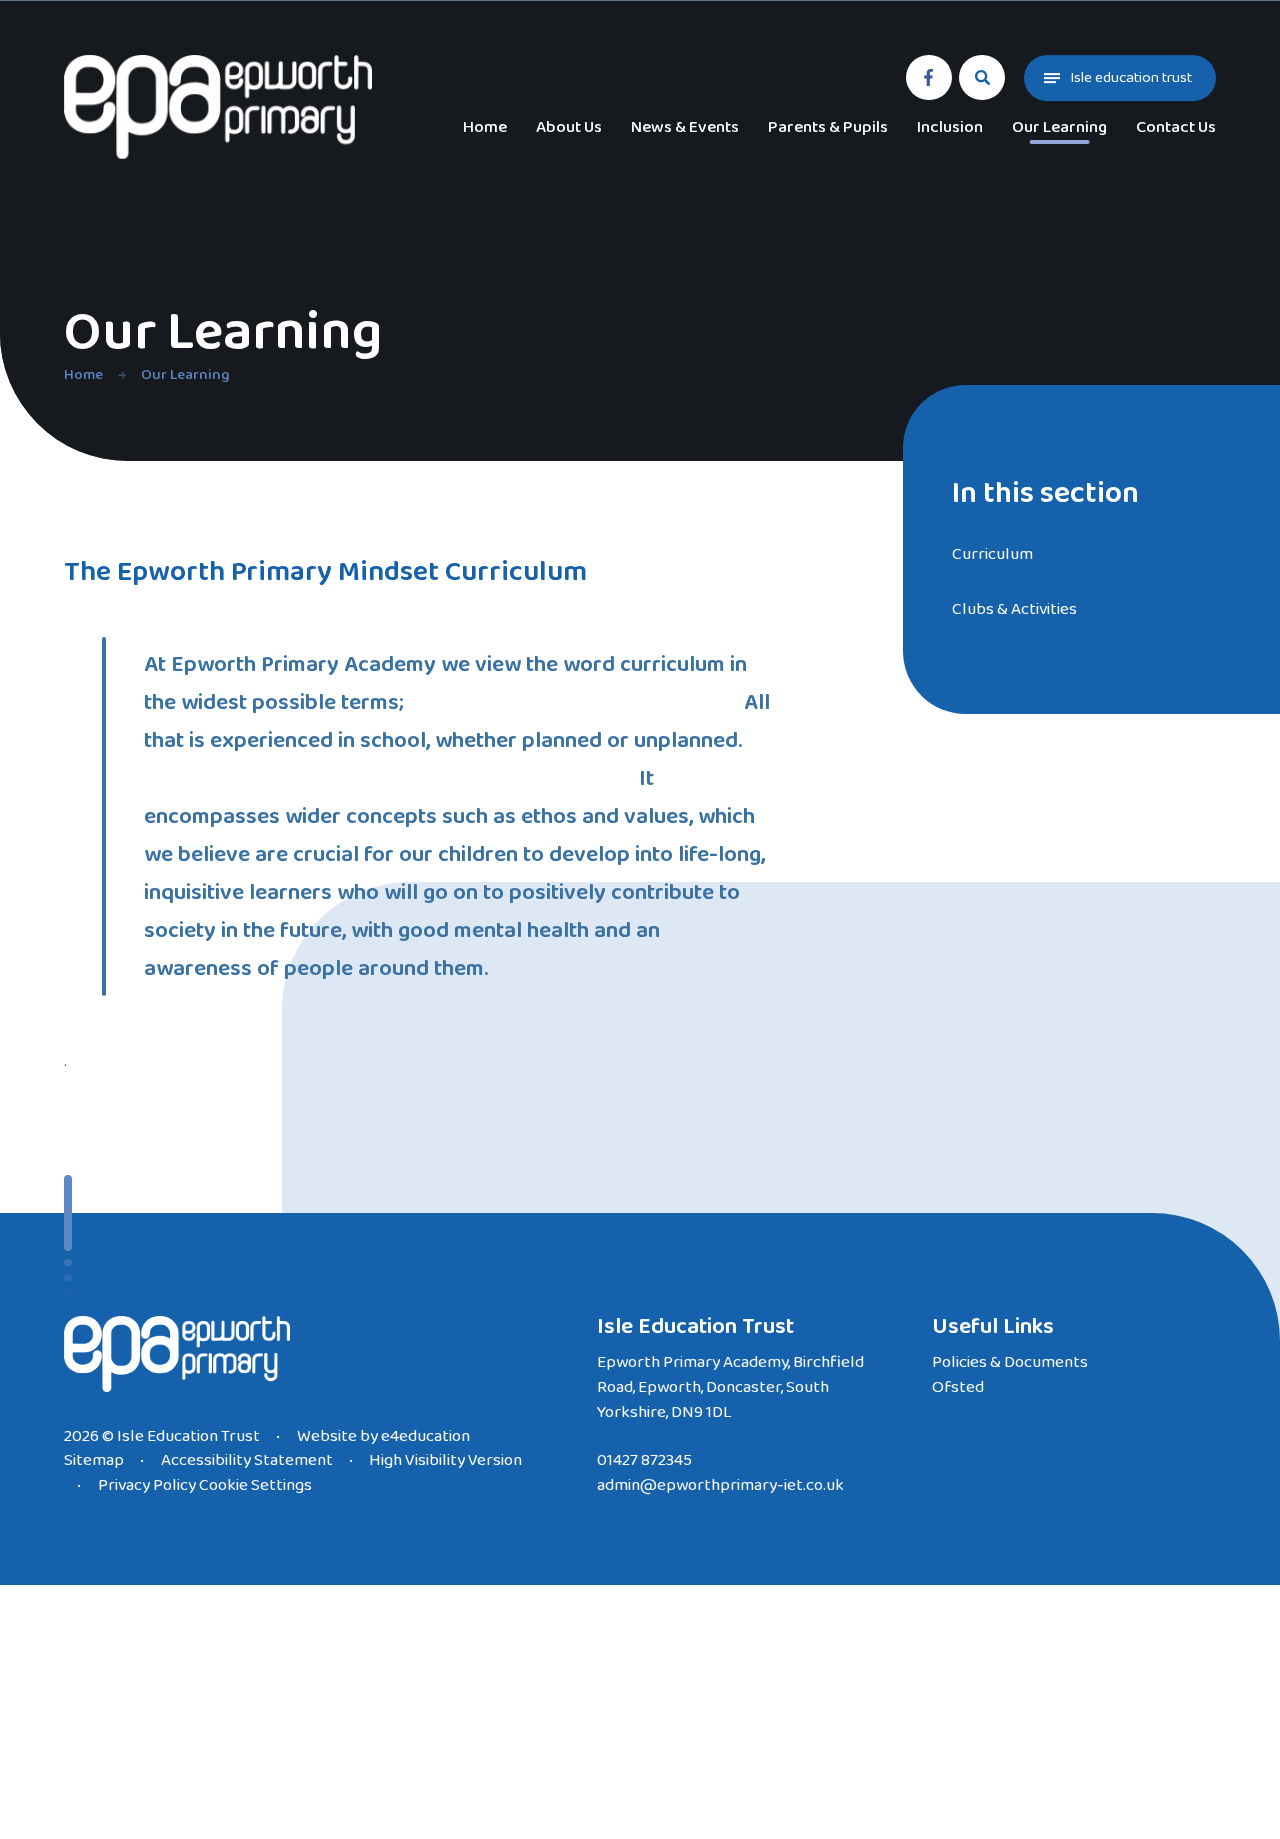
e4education (425, 1436)
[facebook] (929, 78)
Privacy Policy (147, 1485)
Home (83, 375)
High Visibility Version (445, 1460)
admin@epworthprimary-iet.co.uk (720, 1485)
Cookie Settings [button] (255, 1485)
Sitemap (94, 1460)
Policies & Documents (1010, 1362)
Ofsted (958, 1387)
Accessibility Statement (247, 1460)
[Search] (982, 78)
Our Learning (185, 375)
